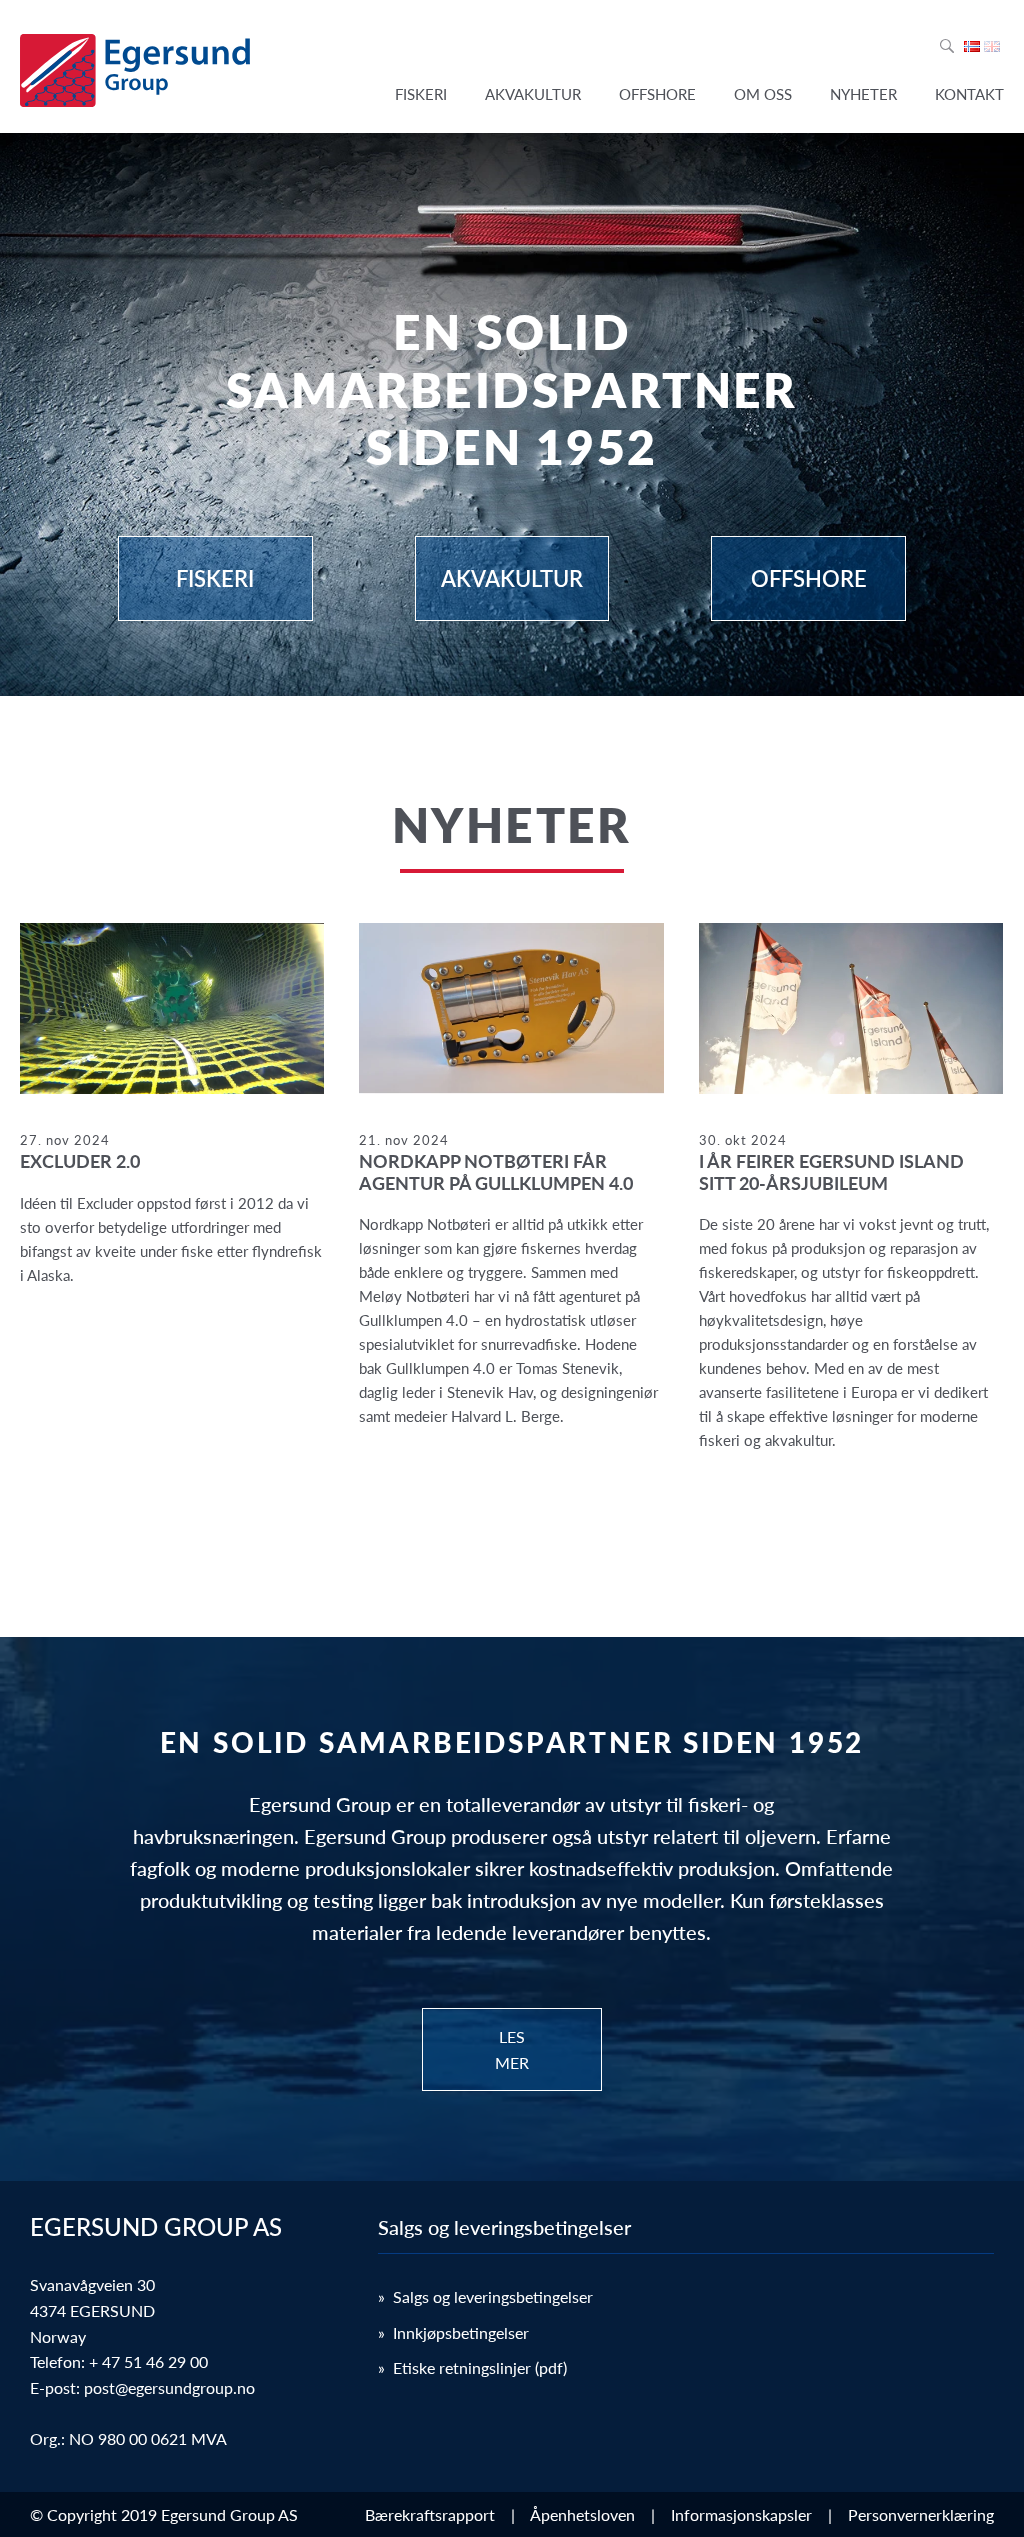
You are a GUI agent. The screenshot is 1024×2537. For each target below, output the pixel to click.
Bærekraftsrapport (434, 2514)
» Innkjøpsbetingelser (453, 2332)
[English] (992, 46)
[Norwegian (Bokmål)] (972, 46)
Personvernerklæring (921, 2514)
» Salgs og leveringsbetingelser (485, 2296)
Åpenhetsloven (586, 2514)
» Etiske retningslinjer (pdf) (472, 2367)
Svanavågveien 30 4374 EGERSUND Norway (92, 2310)
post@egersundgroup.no (169, 2387)
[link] (172, 1104)
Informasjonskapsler (745, 2514)
